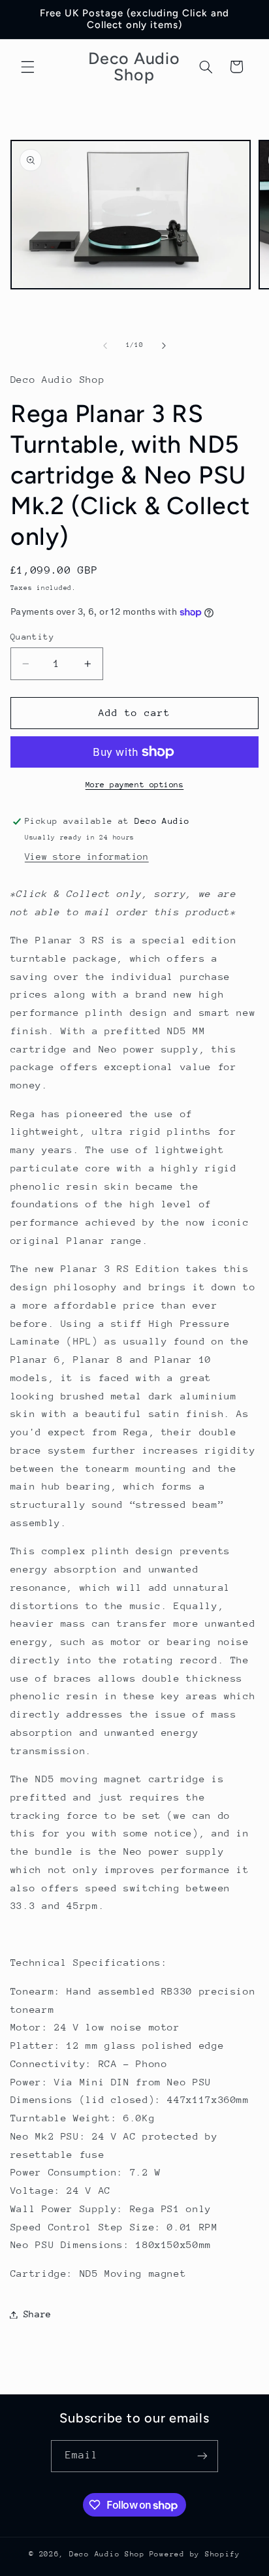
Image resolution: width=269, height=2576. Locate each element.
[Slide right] (164, 346)
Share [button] (38, 2314)
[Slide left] (105, 346)
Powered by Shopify (195, 2554)
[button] (27, 67)
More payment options (135, 785)
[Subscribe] (202, 2456)
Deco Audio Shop (107, 2554)
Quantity (32, 637)
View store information (87, 856)
